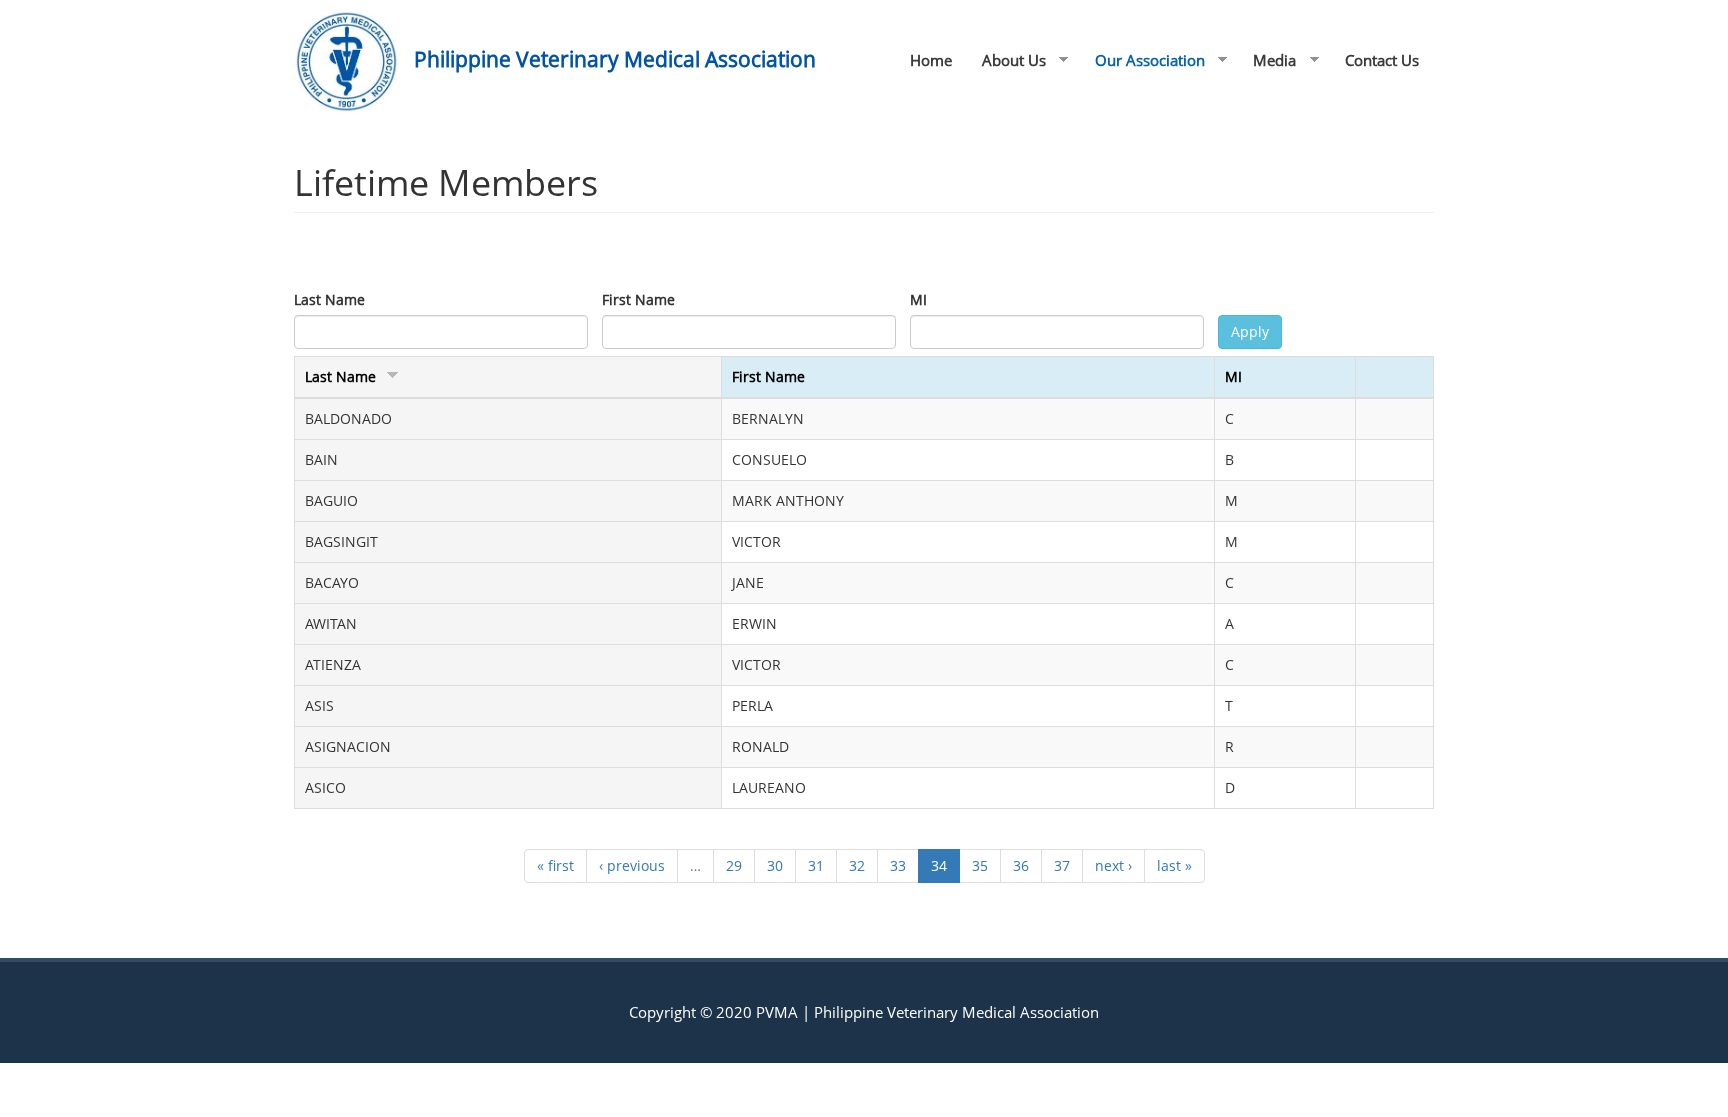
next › (1113, 865)
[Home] (354, 61)
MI (918, 299)
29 (734, 865)
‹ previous (632, 865)
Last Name (329, 299)
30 (775, 865)
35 (980, 865)
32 (857, 865)
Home (931, 60)
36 (1021, 865)
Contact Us (1382, 60)
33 (898, 865)
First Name (638, 299)
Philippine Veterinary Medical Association (615, 59)
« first (555, 865)
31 (816, 865)
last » (1174, 865)
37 (1062, 865)
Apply (1250, 331)
